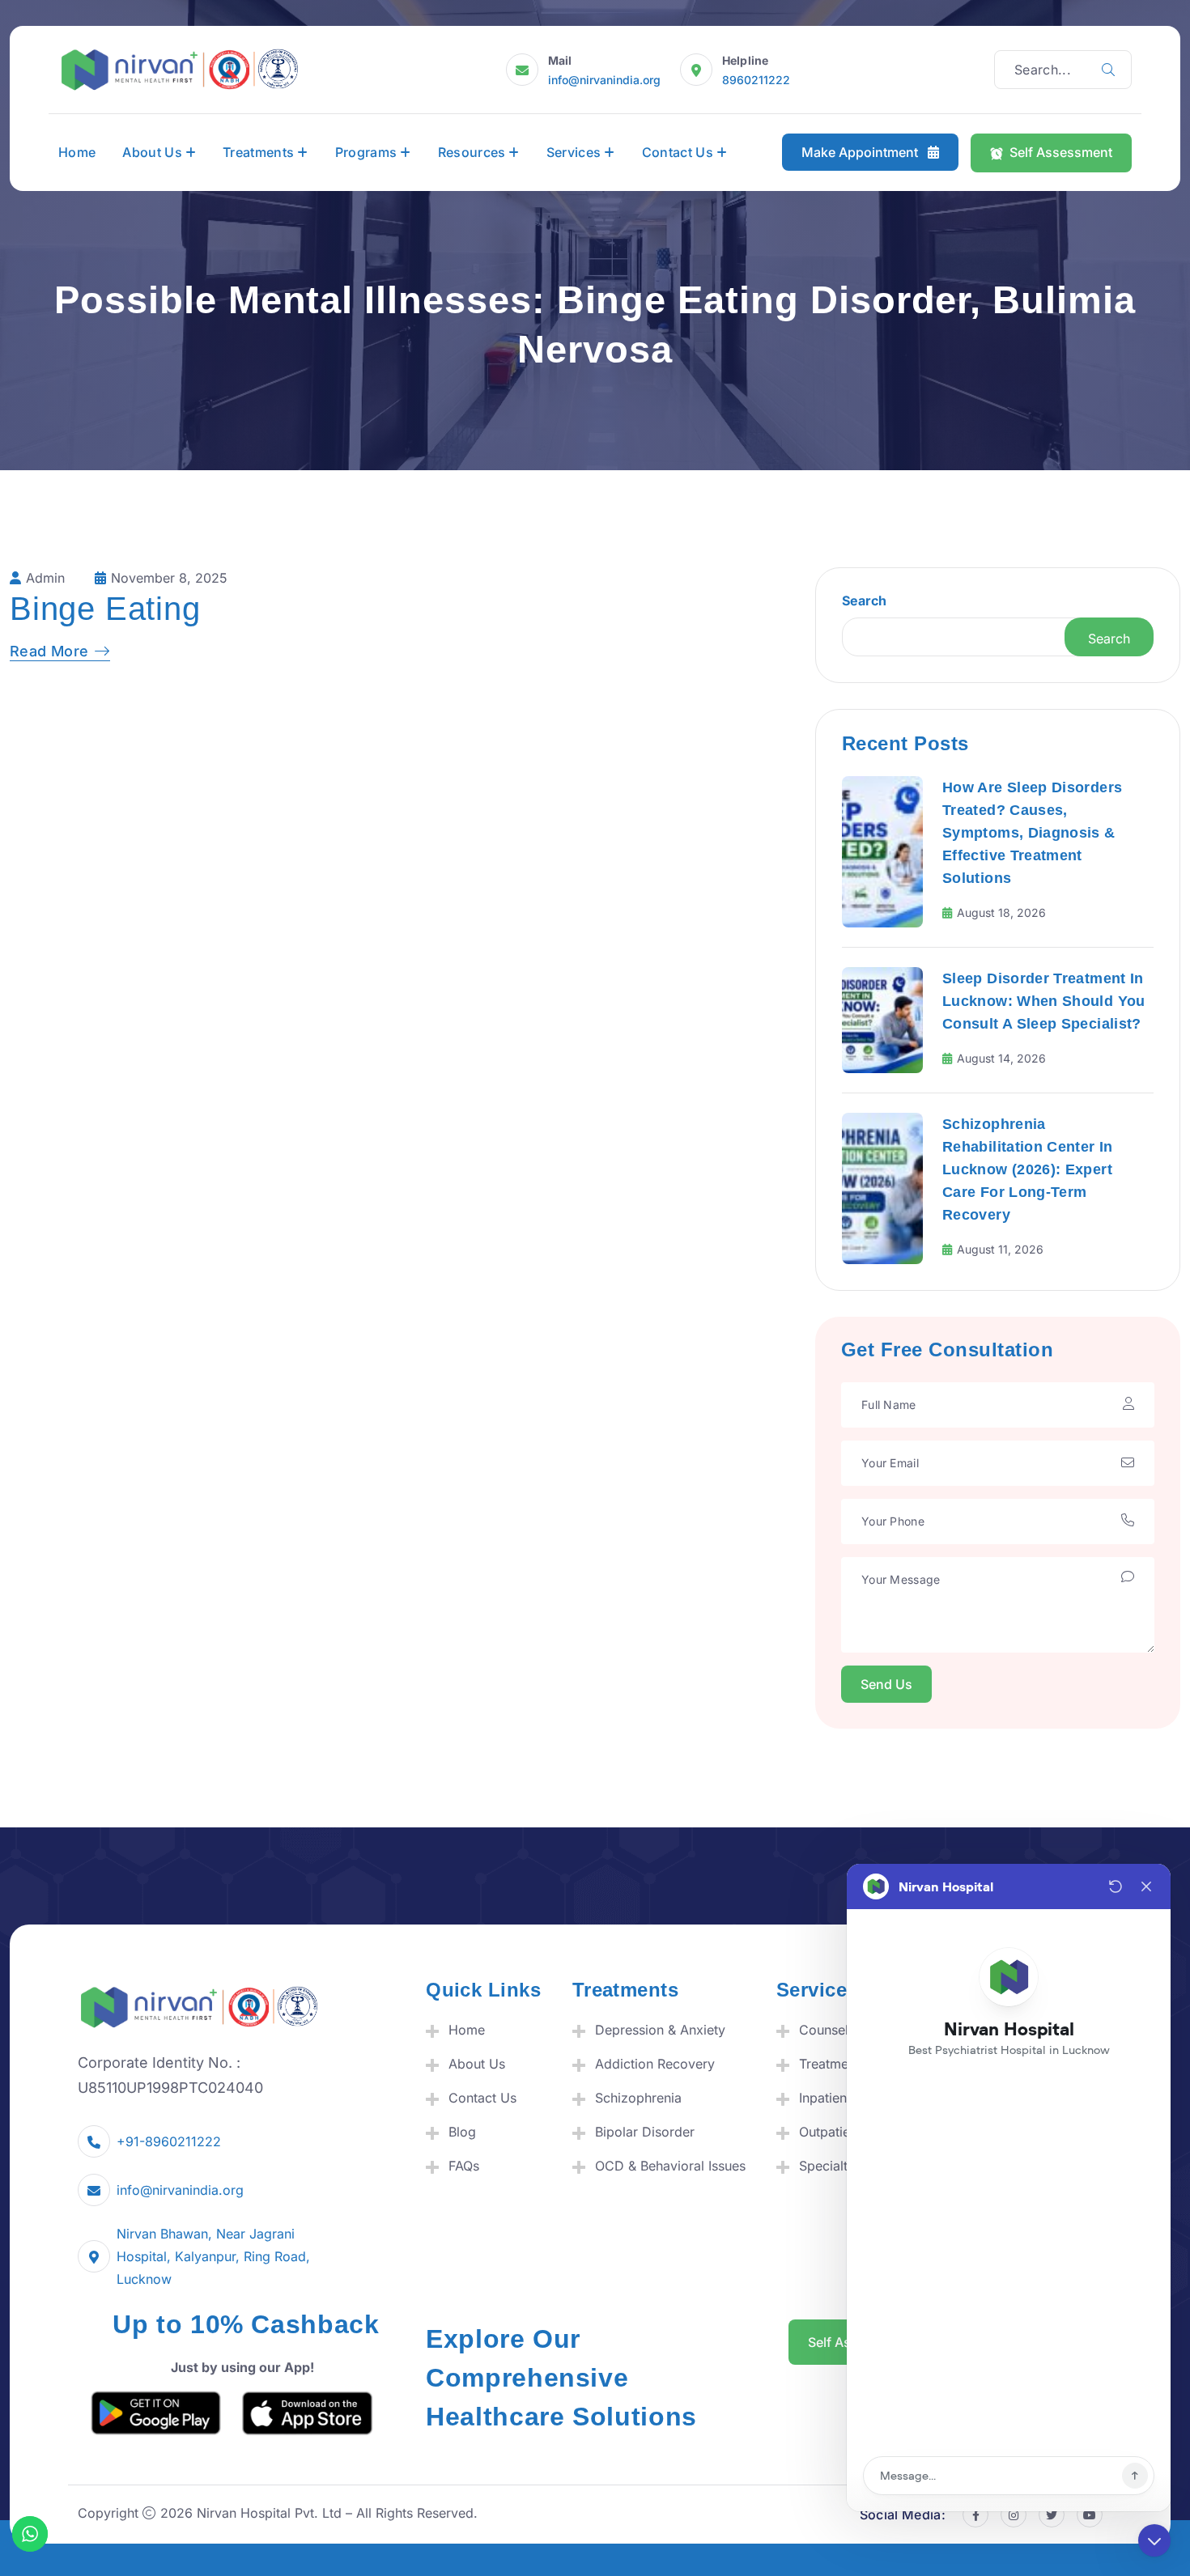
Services (574, 152)
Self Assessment (1061, 152)
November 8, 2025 (169, 578)
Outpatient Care (847, 2132)
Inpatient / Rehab (850, 2098)
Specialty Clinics (849, 2166)
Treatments (258, 152)
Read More (49, 651)
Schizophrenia (638, 2098)
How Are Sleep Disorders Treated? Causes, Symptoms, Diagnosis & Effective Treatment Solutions (1032, 833)
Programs (366, 152)
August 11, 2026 (1000, 1249)
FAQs (464, 2166)
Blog (462, 2132)
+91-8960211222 (169, 2141)
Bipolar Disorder (645, 2132)
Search (864, 601)
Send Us (886, 1684)
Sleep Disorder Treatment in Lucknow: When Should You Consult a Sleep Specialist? (1044, 1001)
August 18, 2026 (1001, 912)
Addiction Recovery (655, 2064)
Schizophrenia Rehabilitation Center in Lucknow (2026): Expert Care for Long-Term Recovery (1028, 1169)
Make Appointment (861, 153)
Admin (45, 578)
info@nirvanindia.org (604, 80)
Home (77, 152)
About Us (152, 152)
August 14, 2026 (1001, 1058)
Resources (472, 152)
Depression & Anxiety (660, 2030)
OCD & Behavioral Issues (670, 2166)
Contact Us (678, 152)
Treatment (829, 2064)
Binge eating (105, 609)
